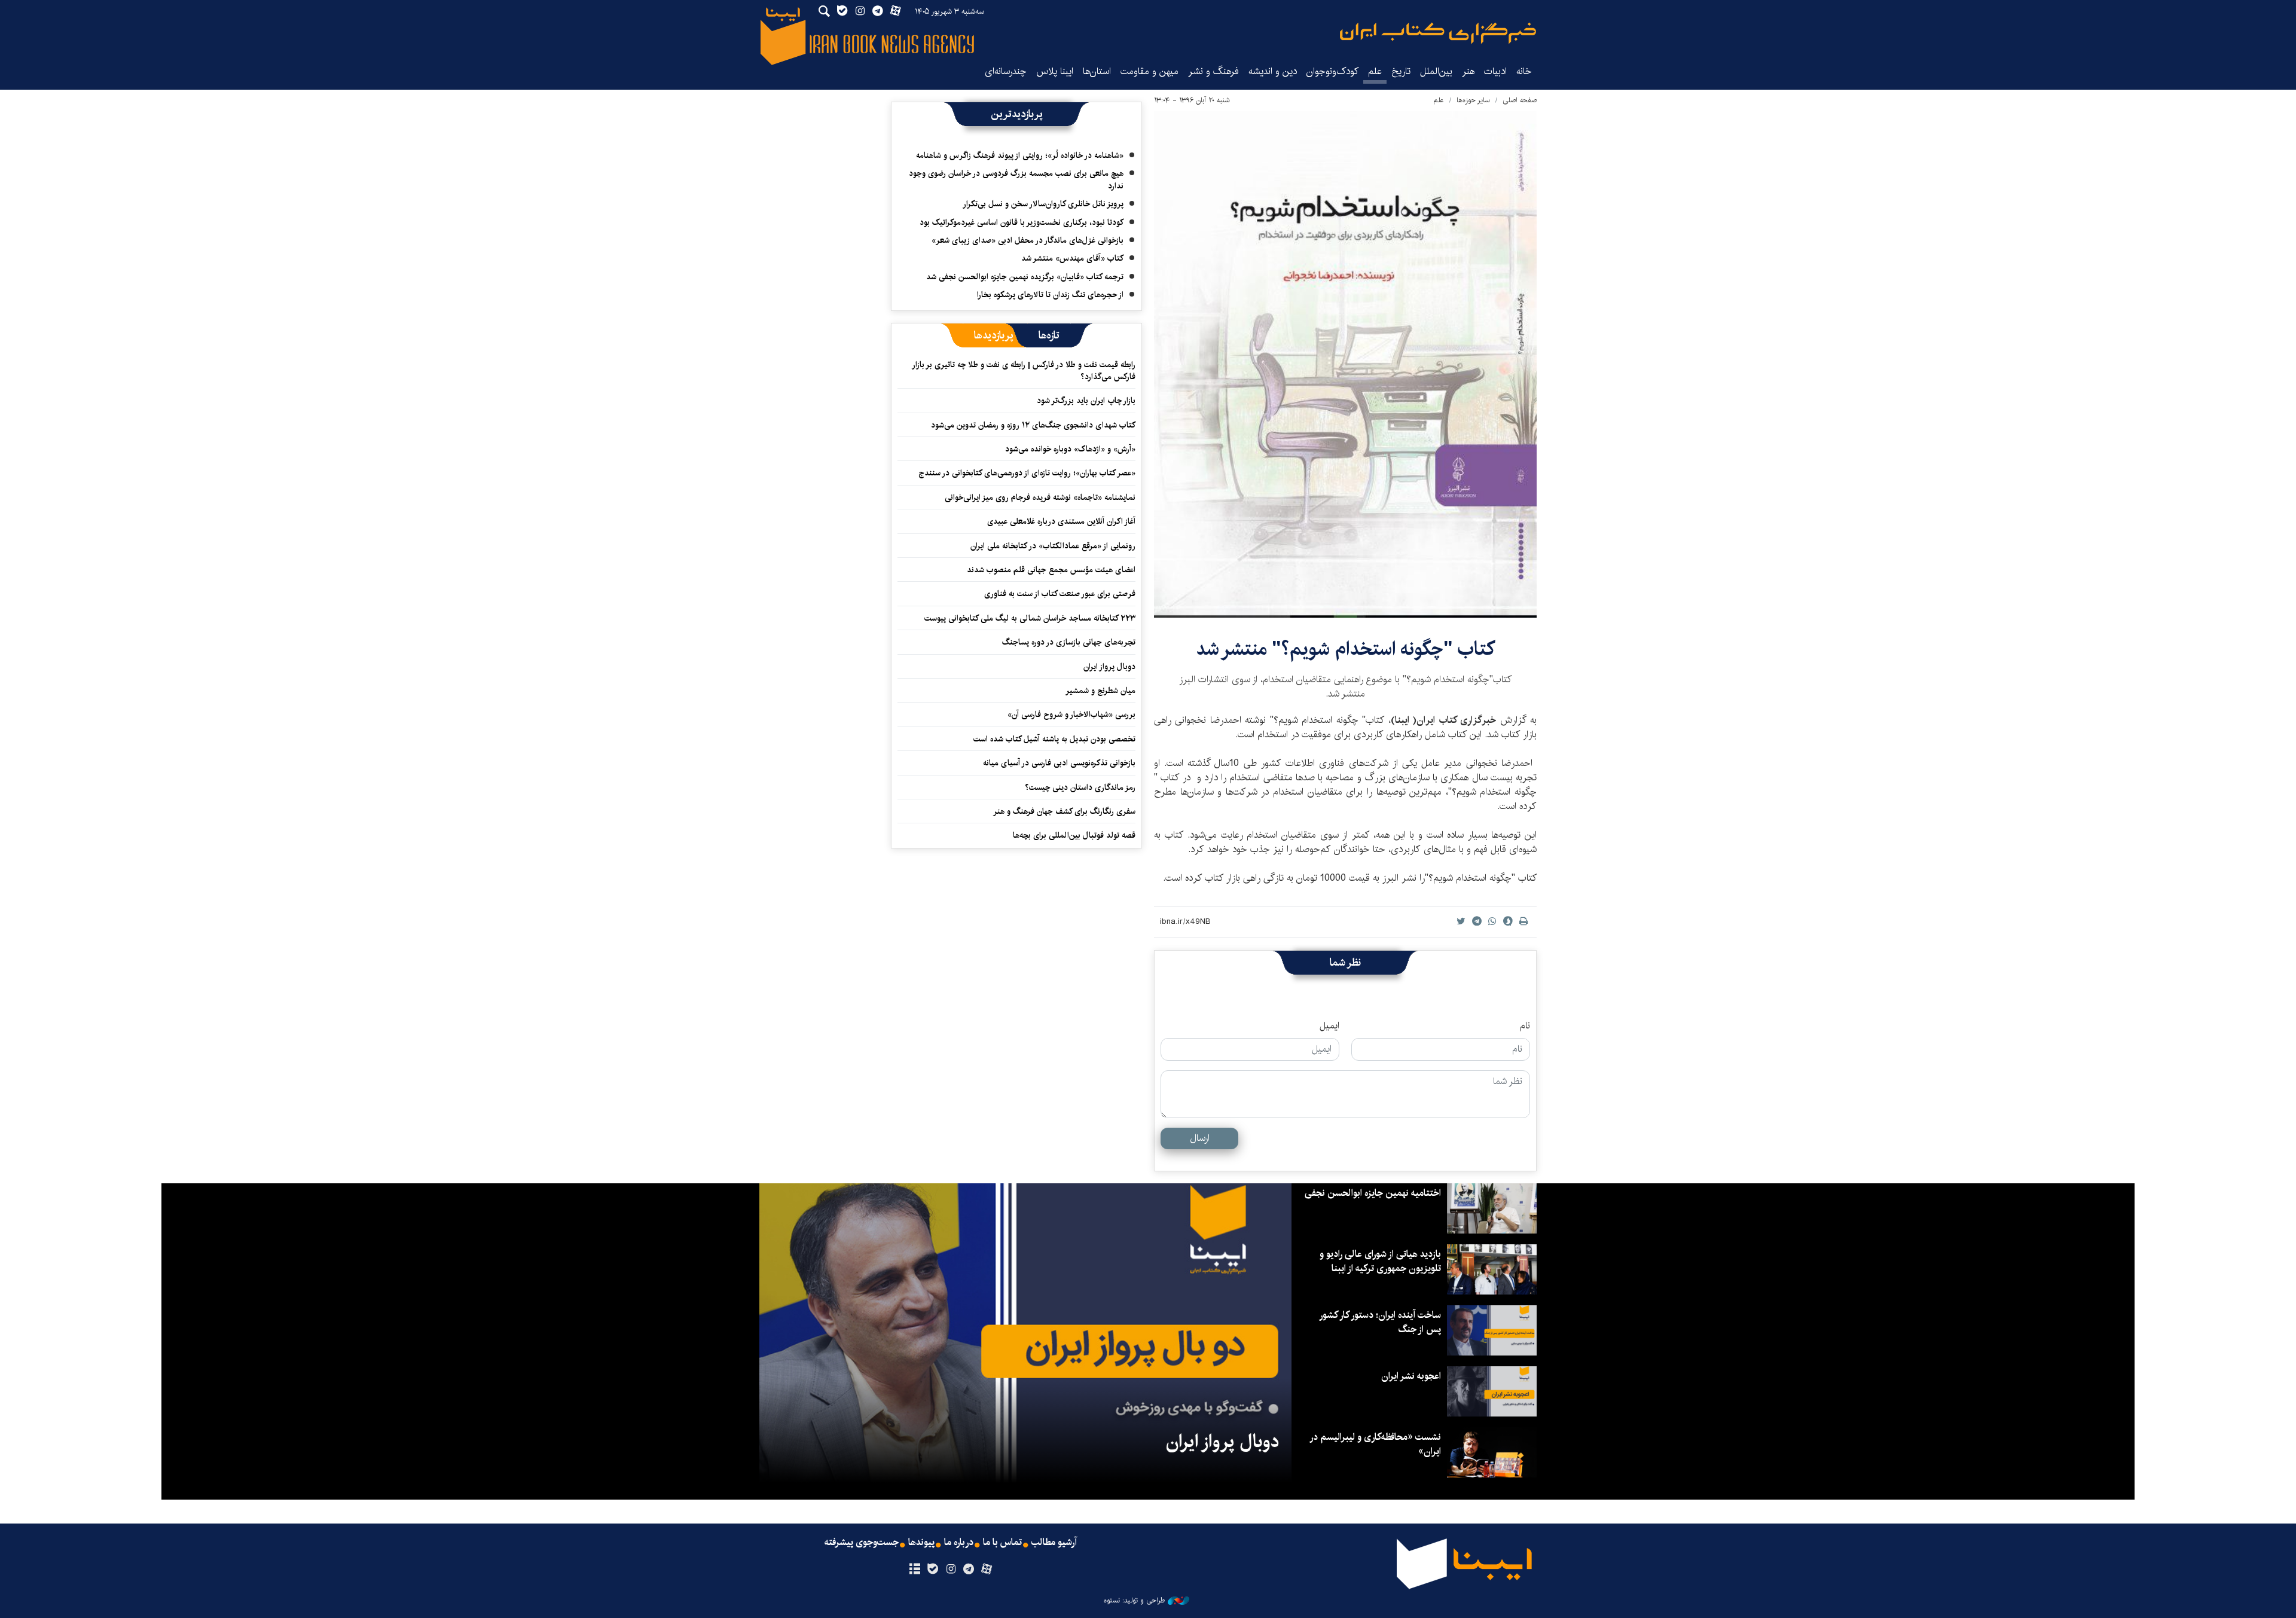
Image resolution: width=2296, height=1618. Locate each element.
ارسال (1200, 1138)
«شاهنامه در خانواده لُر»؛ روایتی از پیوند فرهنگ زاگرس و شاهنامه (1020, 155)
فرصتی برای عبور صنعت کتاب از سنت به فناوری (1060, 594)
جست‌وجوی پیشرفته (862, 1543)
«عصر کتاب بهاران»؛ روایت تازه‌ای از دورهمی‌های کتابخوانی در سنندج (1027, 473)
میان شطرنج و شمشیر (1100, 691)
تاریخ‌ (1401, 71)
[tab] (1049, 335)
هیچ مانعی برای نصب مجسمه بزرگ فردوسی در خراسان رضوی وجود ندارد (1016, 179)
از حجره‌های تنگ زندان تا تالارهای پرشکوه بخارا (1050, 295)
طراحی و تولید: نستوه (1134, 1601)
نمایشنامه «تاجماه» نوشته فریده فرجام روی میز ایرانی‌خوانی (1040, 497)
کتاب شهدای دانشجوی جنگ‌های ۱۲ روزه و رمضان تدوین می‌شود (1033, 425)
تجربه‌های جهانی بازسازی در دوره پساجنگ (1069, 642)
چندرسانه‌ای (1006, 71)
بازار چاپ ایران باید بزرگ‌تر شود (1086, 401)
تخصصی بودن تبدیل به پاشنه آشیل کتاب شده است (1054, 739)
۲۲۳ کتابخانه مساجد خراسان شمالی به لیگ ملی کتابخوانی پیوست (1030, 618)
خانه (1524, 71)
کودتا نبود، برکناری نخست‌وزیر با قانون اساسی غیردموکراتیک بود (1022, 222)
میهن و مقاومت (1149, 71)
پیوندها (921, 1543)
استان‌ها (1097, 71)
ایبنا (1438, 33)
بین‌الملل (1436, 71)
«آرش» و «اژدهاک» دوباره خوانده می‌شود (1070, 449)
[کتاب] (1345, 364)
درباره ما (959, 1543)
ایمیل (1329, 1026)
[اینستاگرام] (950, 1570)
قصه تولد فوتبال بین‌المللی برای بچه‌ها (1074, 835)
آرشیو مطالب (1054, 1543)
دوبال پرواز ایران (1109, 667)
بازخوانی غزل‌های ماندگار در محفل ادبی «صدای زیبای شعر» (1028, 240)
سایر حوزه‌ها (1473, 100)
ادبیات (1495, 71)
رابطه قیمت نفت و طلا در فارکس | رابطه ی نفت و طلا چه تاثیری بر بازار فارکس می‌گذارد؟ (1024, 371)
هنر (1468, 71)
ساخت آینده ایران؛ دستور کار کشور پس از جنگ (1381, 1322)
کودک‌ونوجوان (1332, 71)
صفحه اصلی (1520, 100)
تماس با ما (1002, 1543)
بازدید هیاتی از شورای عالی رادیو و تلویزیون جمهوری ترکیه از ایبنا (1380, 1261)
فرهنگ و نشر (1213, 71)
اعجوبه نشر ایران (1411, 1376)
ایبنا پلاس (1055, 71)
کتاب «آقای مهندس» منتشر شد (1072, 258)
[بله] (932, 1570)
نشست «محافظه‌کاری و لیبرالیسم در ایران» (1376, 1444)
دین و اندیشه (1273, 71)
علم (1375, 71)
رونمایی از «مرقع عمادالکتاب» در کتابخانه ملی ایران (1053, 546)
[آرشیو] (915, 1570)
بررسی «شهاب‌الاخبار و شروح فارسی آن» (1071, 715)
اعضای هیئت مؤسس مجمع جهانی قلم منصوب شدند (1051, 570)
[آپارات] (987, 1570)
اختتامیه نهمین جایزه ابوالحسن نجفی (1373, 1193)
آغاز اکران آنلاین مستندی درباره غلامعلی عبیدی (1061, 521)
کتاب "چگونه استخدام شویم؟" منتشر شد (1345, 649)
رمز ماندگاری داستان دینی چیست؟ (1080, 787)
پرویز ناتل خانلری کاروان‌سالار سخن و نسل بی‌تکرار (1043, 204)
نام (1525, 1026)
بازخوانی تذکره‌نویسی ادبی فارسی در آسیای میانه (1059, 763)
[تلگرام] (969, 1570)
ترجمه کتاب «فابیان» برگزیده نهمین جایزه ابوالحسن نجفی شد (1025, 277)
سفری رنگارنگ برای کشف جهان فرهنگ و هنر (1064, 811)
